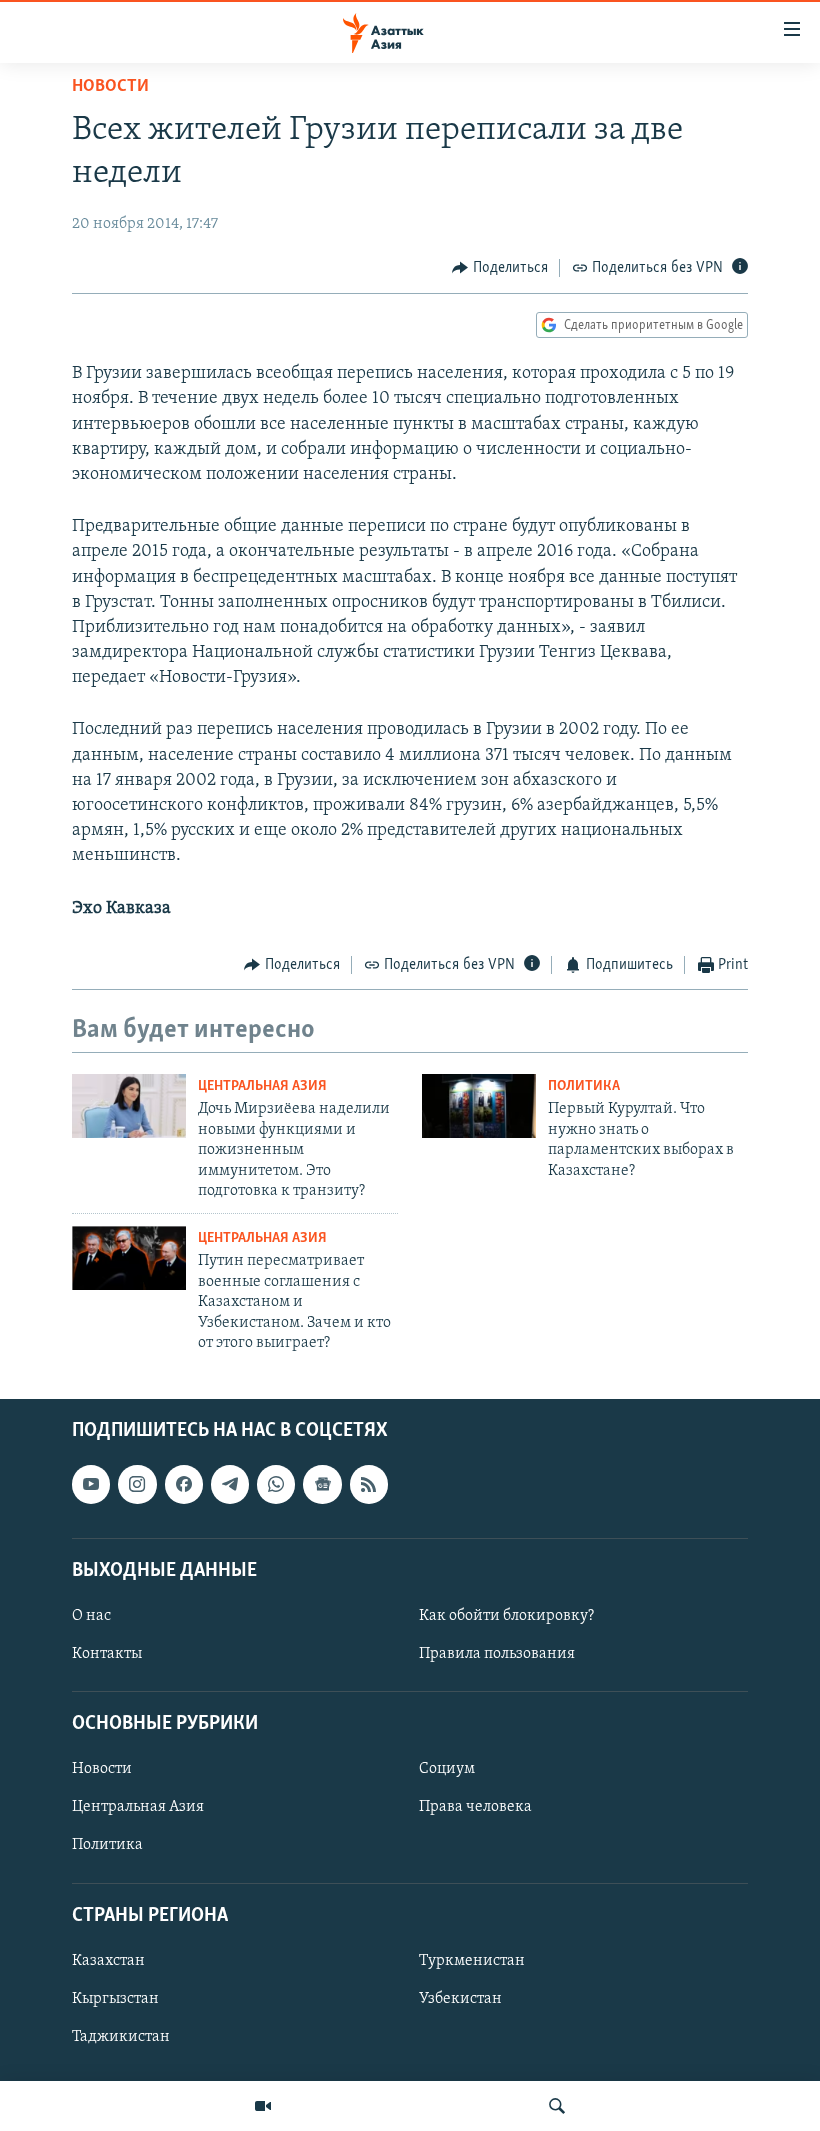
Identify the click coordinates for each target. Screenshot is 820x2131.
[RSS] (369, 1485)
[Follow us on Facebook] (184, 1485)
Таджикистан (121, 2037)
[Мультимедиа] (263, 2106)
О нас (91, 1616)
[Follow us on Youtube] (91, 1485)
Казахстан (108, 1961)
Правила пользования (497, 1654)
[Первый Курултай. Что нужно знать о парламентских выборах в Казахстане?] (479, 1106)
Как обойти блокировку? (506, 1616)
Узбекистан (460, 1999)
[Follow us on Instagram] (137, 1485)
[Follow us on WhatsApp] (276, 1485)
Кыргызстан (115, 1999)
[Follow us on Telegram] (230, 1485)
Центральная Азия (262, 1086)
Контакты (107, 1654)
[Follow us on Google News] (322, 1485)
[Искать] (557, 2106)
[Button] (500, 268)
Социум (447, 1770)
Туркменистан (472, 1961)
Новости (110, 87)
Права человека (475, 1808)
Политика (584, 1086)
